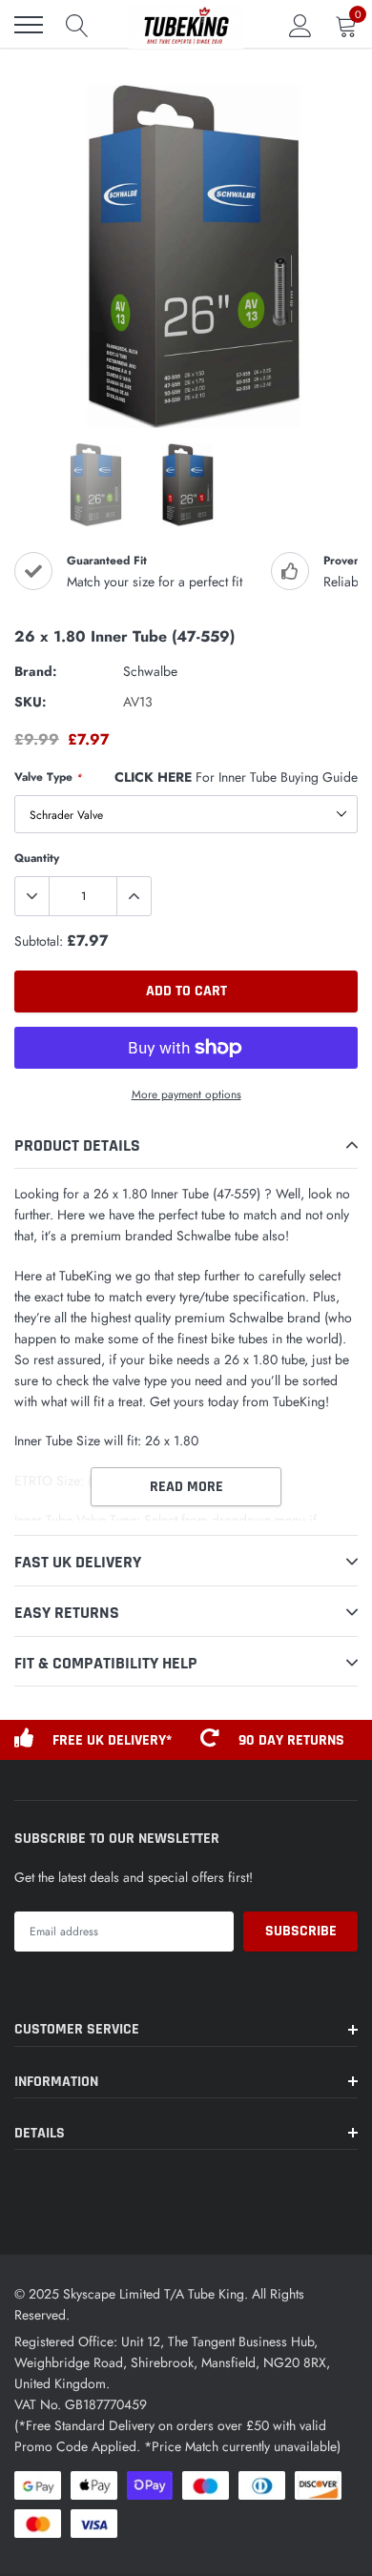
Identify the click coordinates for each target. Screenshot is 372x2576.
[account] (300, 25)
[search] (77, 25)
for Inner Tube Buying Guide (236, 777)
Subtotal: (39, 941)
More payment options (186, 1094)
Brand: (36, 671)
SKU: (31, 702)
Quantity (37, 858)
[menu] (29, 25)
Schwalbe (150, 671)
